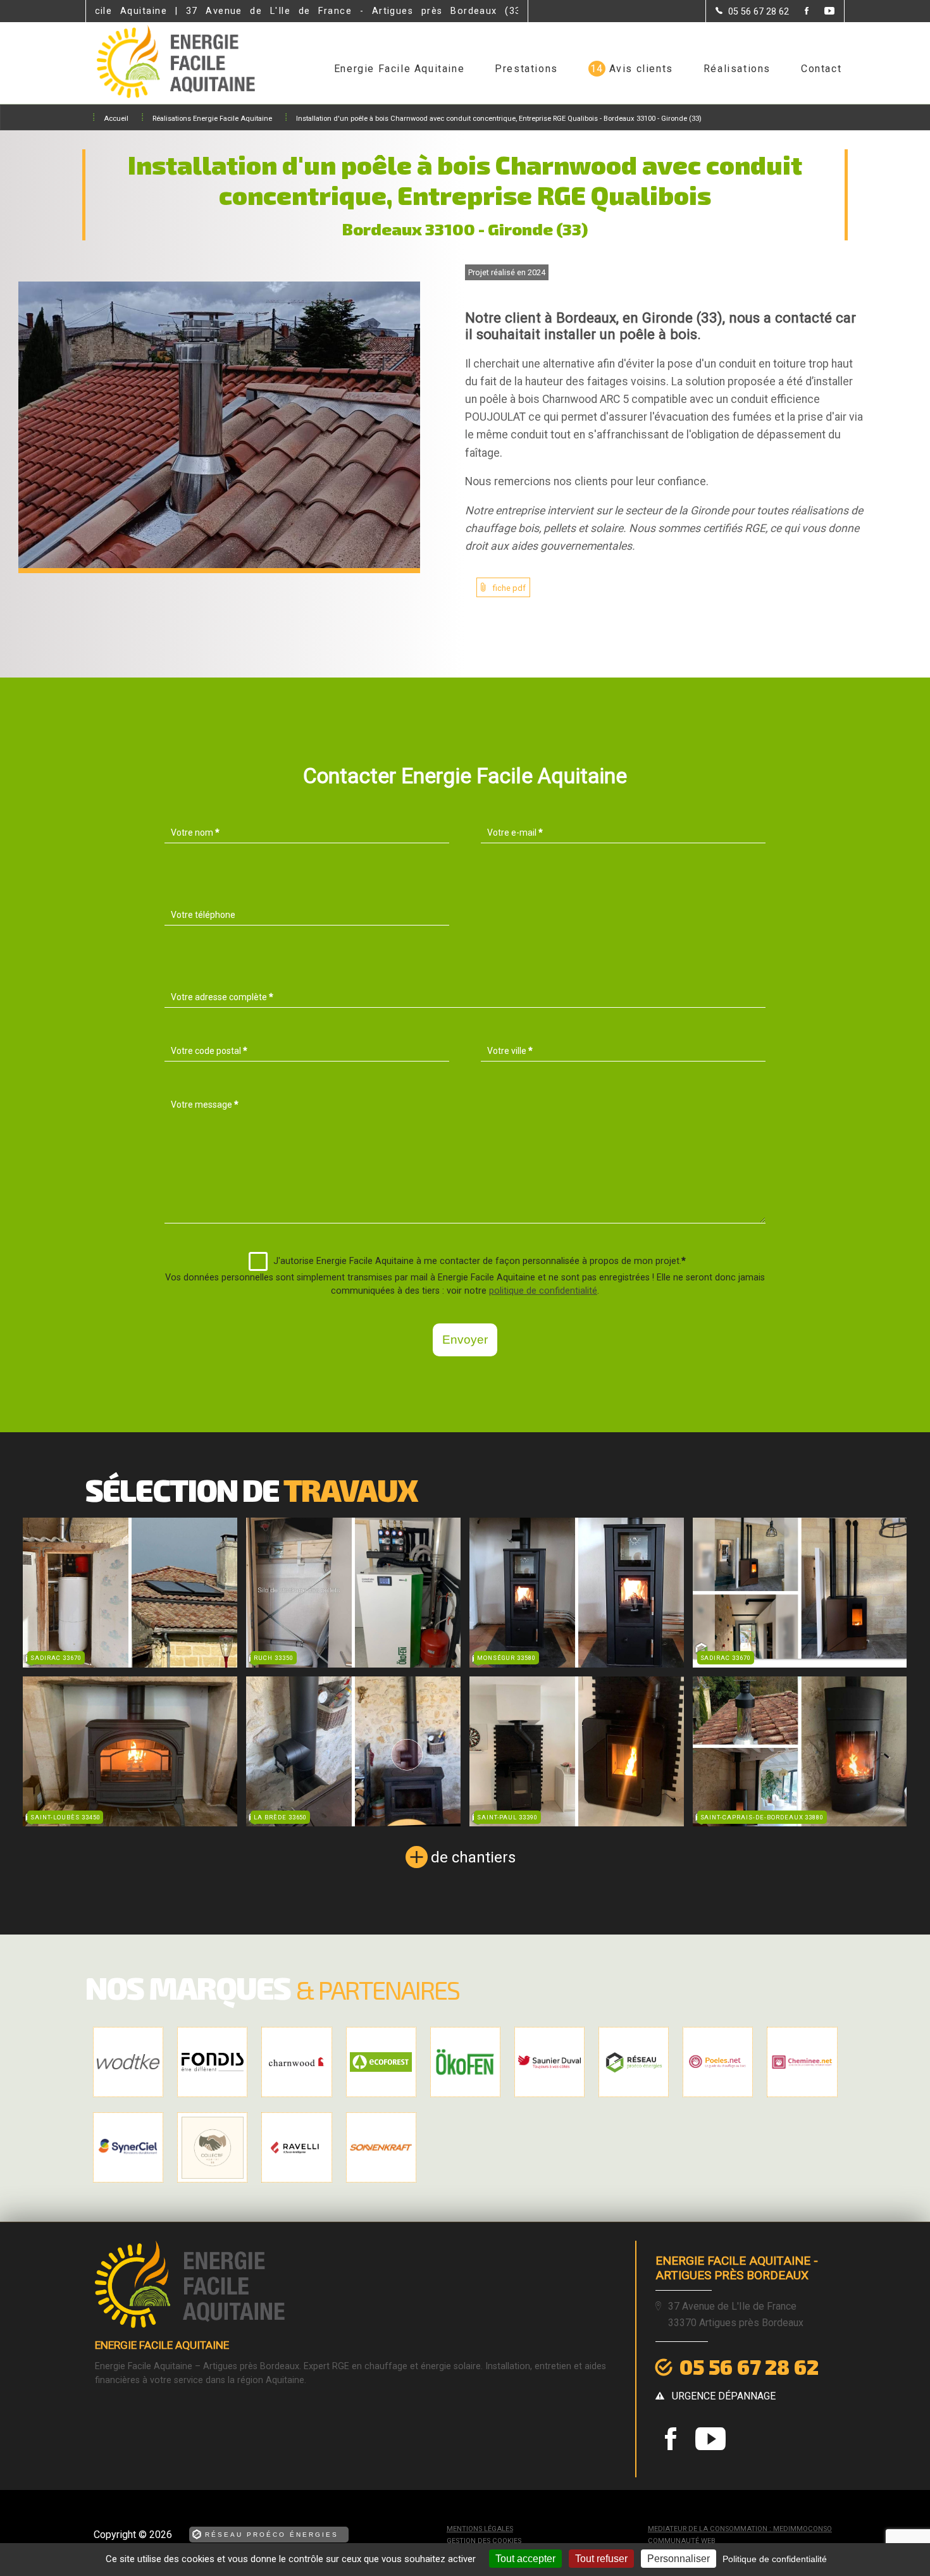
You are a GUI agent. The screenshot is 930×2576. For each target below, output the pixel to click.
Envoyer (465, 1340)
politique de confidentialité (543, 1291)
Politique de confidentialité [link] (775, 2559)
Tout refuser (601, 2559)
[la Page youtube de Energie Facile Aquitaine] (821, 12)
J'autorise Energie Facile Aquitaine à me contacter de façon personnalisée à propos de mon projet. (480, 1261)
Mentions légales (480, 2529)
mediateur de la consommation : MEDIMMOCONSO (740, 2529)
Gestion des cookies (484, 2541)
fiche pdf (509, 588)
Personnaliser (679, 2559)
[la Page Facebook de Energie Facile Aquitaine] (799, 12)
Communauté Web (682, 2541)
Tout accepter (525, 2559)
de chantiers (473, 1857)
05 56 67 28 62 (749, 2367)
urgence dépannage (724, 2396)
